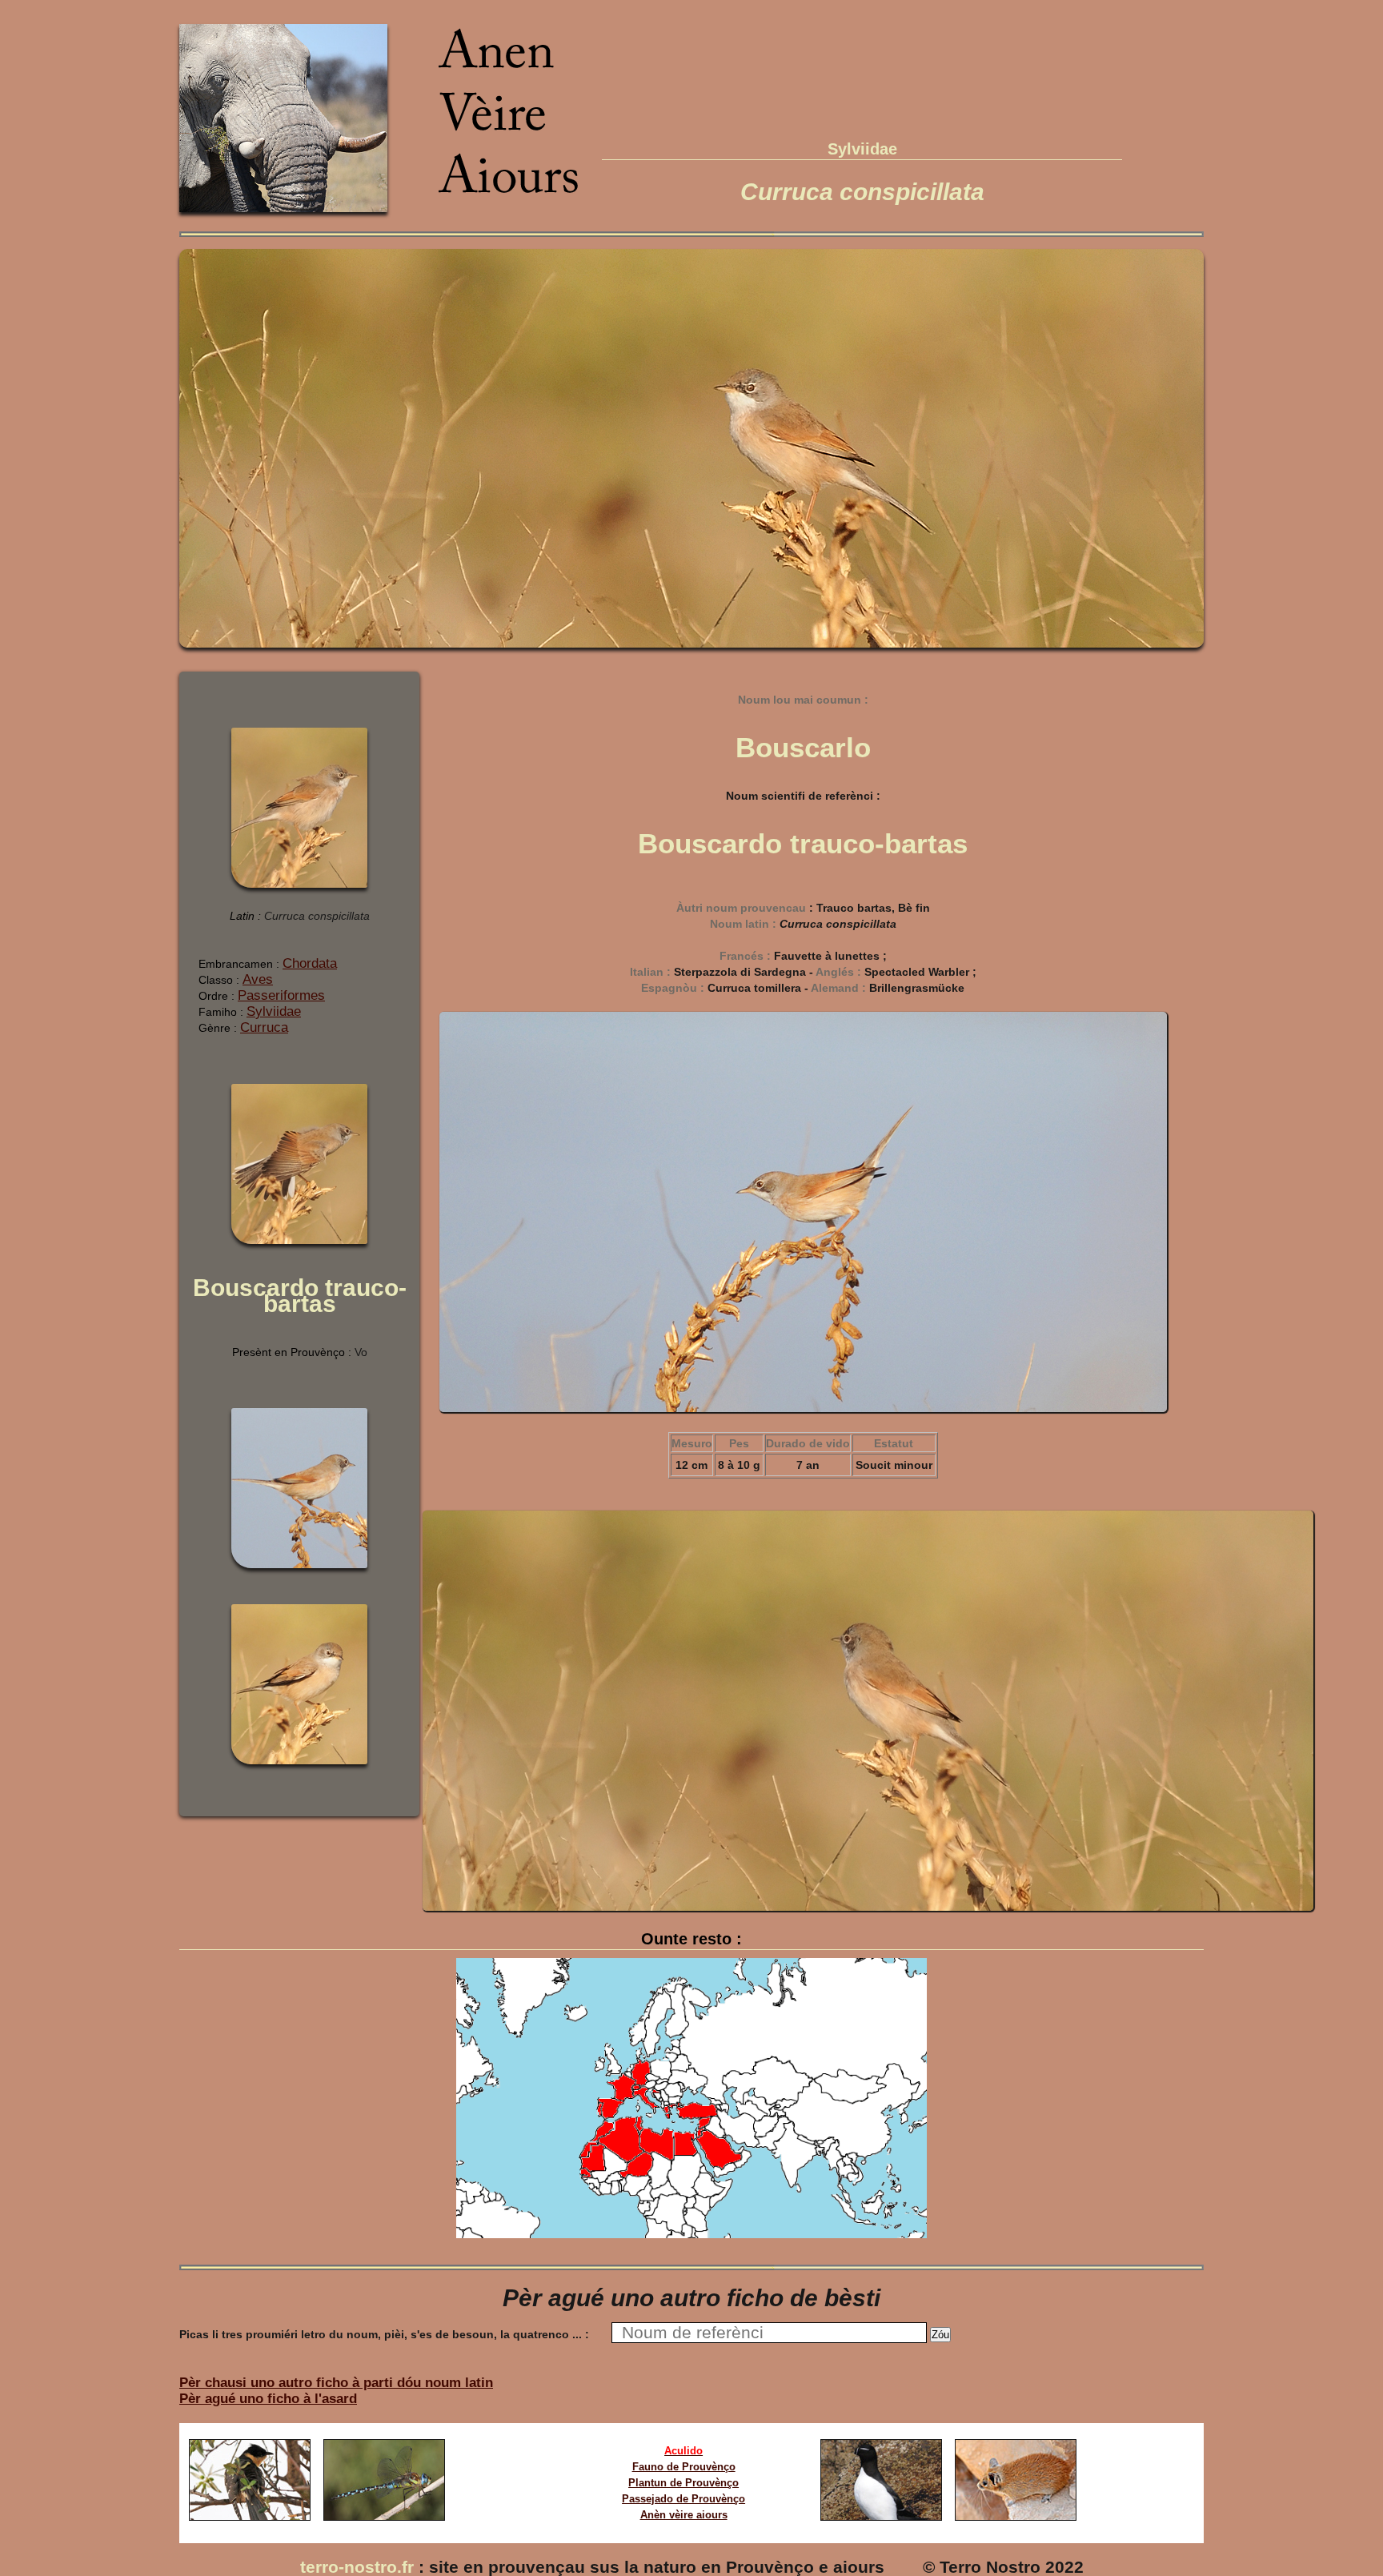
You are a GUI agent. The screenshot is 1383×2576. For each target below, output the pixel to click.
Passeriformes (281, 995)
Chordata (310, 963)
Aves (258, 979)
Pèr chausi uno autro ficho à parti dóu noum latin (336, 2383)
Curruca (264, 1027)
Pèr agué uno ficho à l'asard (268, 2399)
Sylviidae (274, 1011)
